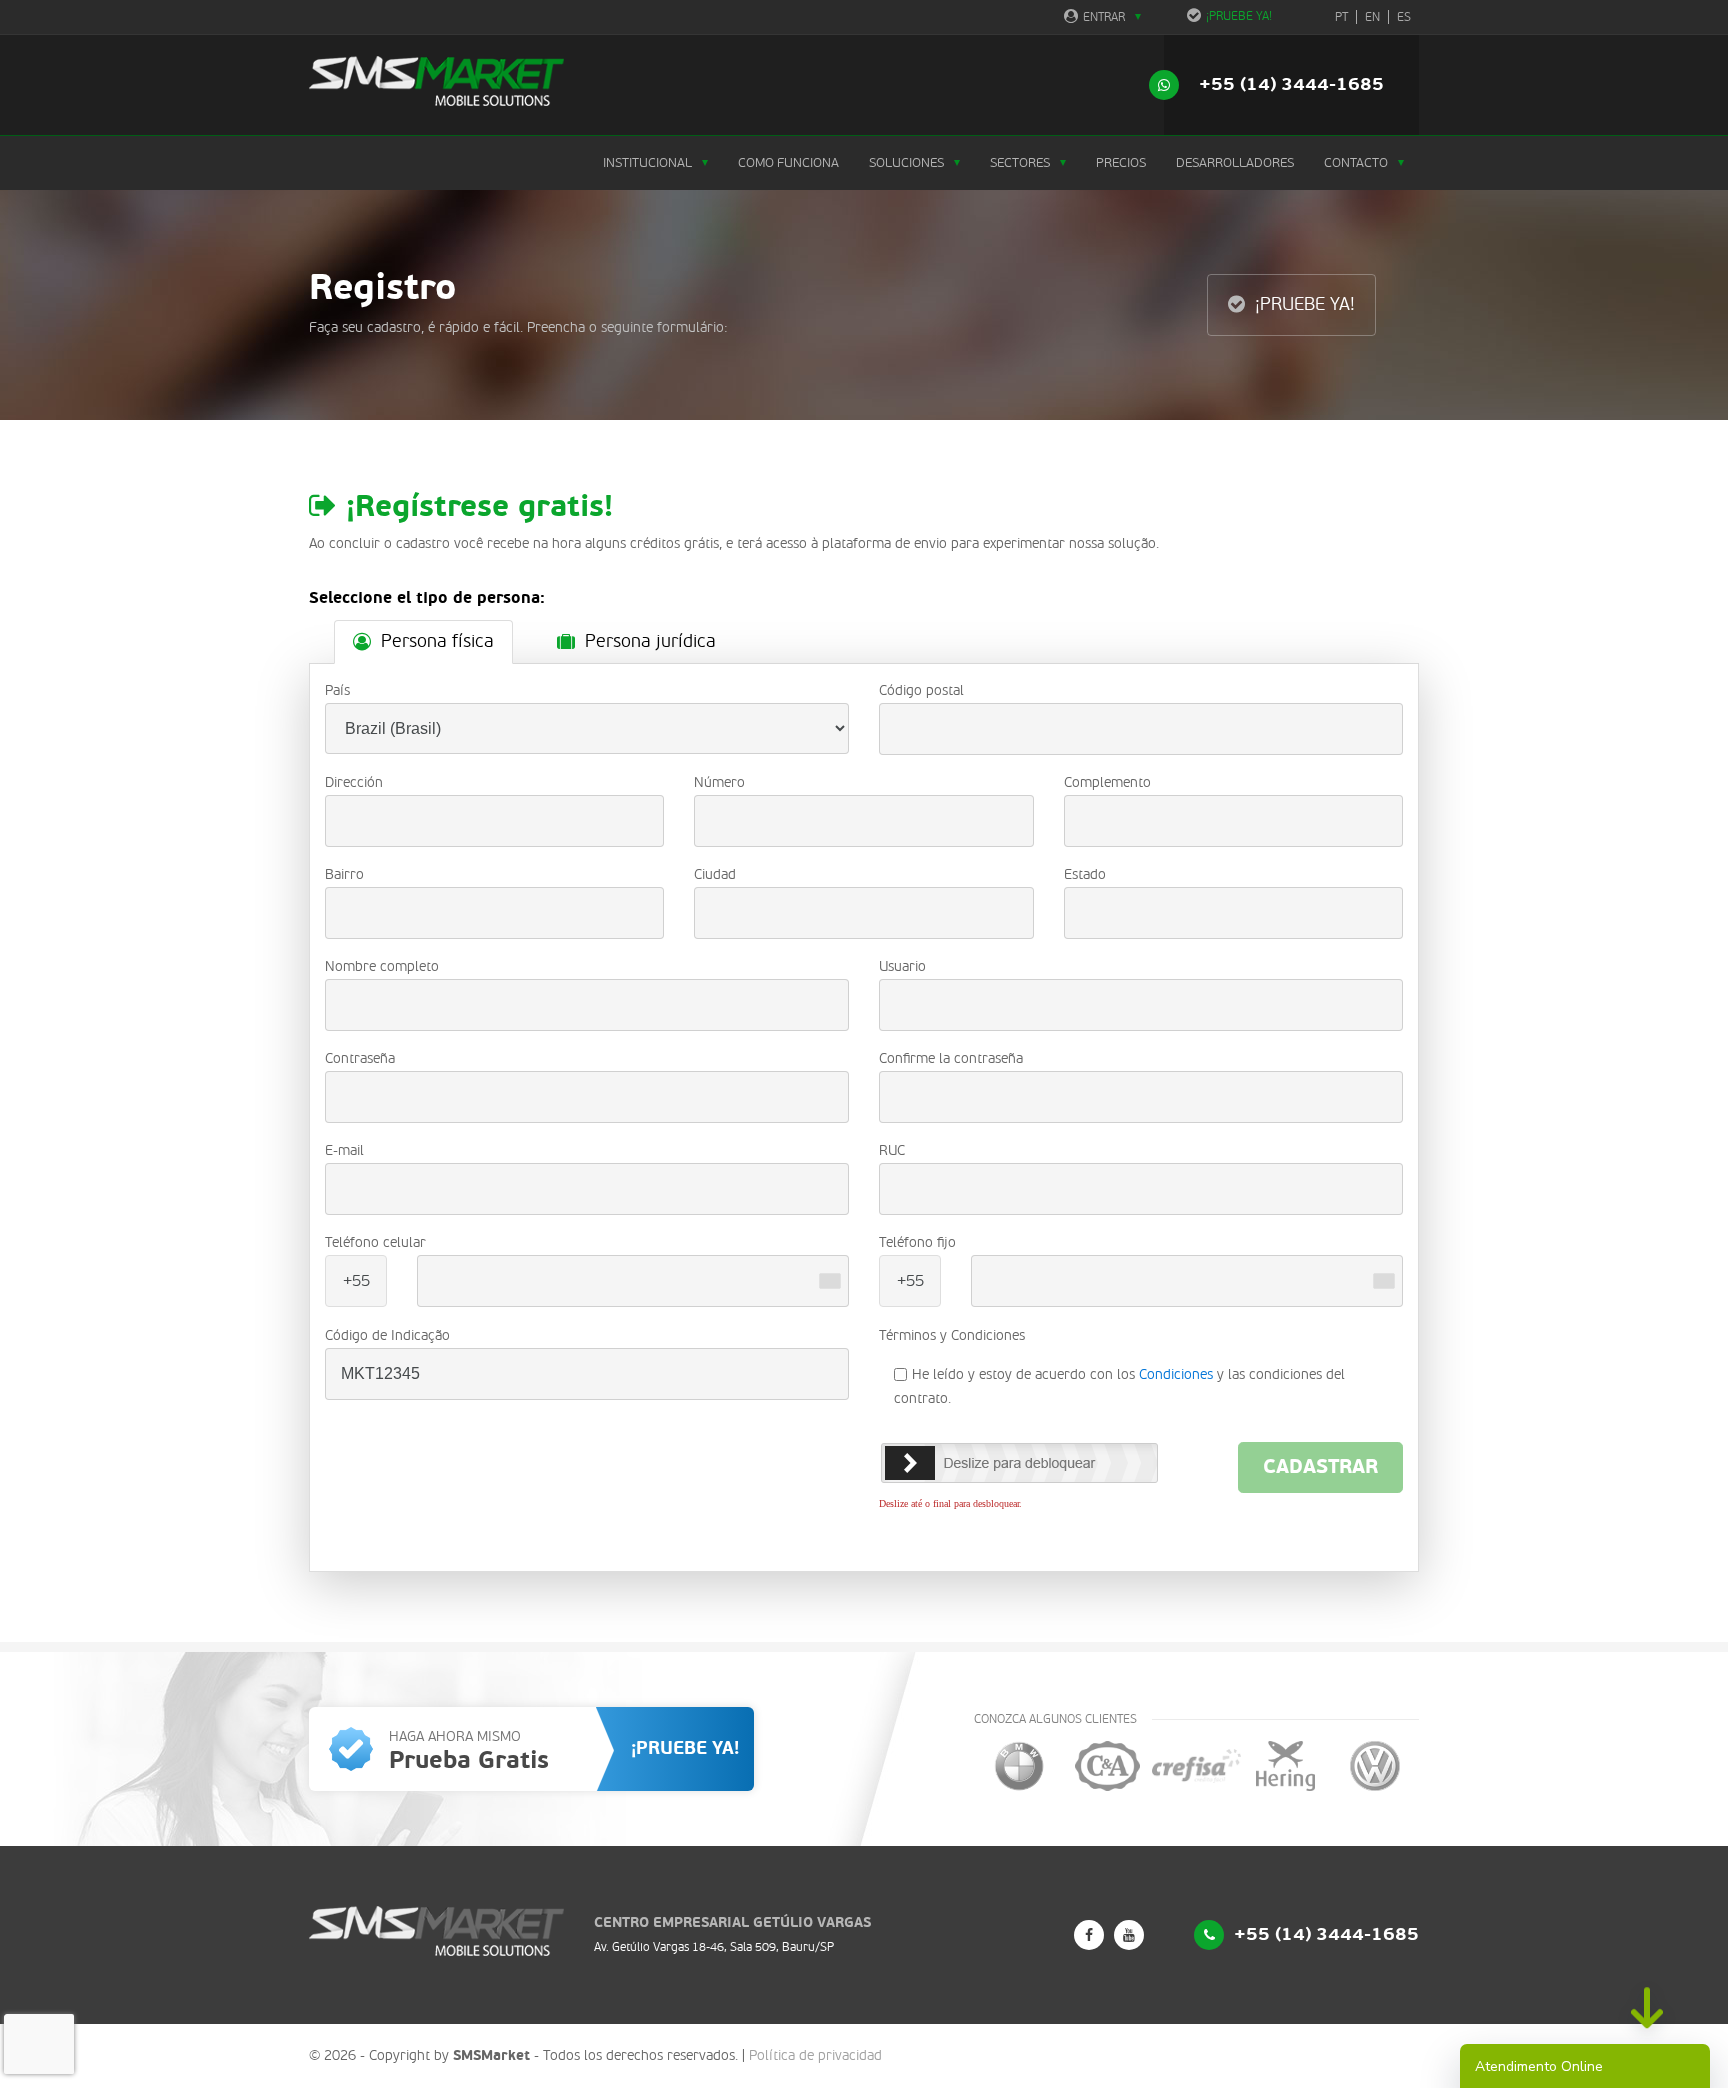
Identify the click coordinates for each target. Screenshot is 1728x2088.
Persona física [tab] (437, 641)
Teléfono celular (375, 1242)
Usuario (902, 966)
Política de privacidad (815, 2055)
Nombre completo (382, 966)
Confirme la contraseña (951, 1058)
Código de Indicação (387, 1335)
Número (719, 782)
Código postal (921, 690)
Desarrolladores (1235, 163)
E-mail (344, 1150)
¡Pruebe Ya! (1239, 16)
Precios (1121, 163)
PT (1341, 17)
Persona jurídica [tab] (650, 641)
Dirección (354, 782)
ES (1404, 17)
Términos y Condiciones (952, 1335)
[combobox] (830, 1281)
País (337, 690)
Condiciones (1176, 1374)
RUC (892, 1150)
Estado (1085, 874)
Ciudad (715, 874)
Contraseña (360, 1058)
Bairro (344, 874)
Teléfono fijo (917, 1242)
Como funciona (788, 163)
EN (1372, 17)
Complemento (1107, 782)
